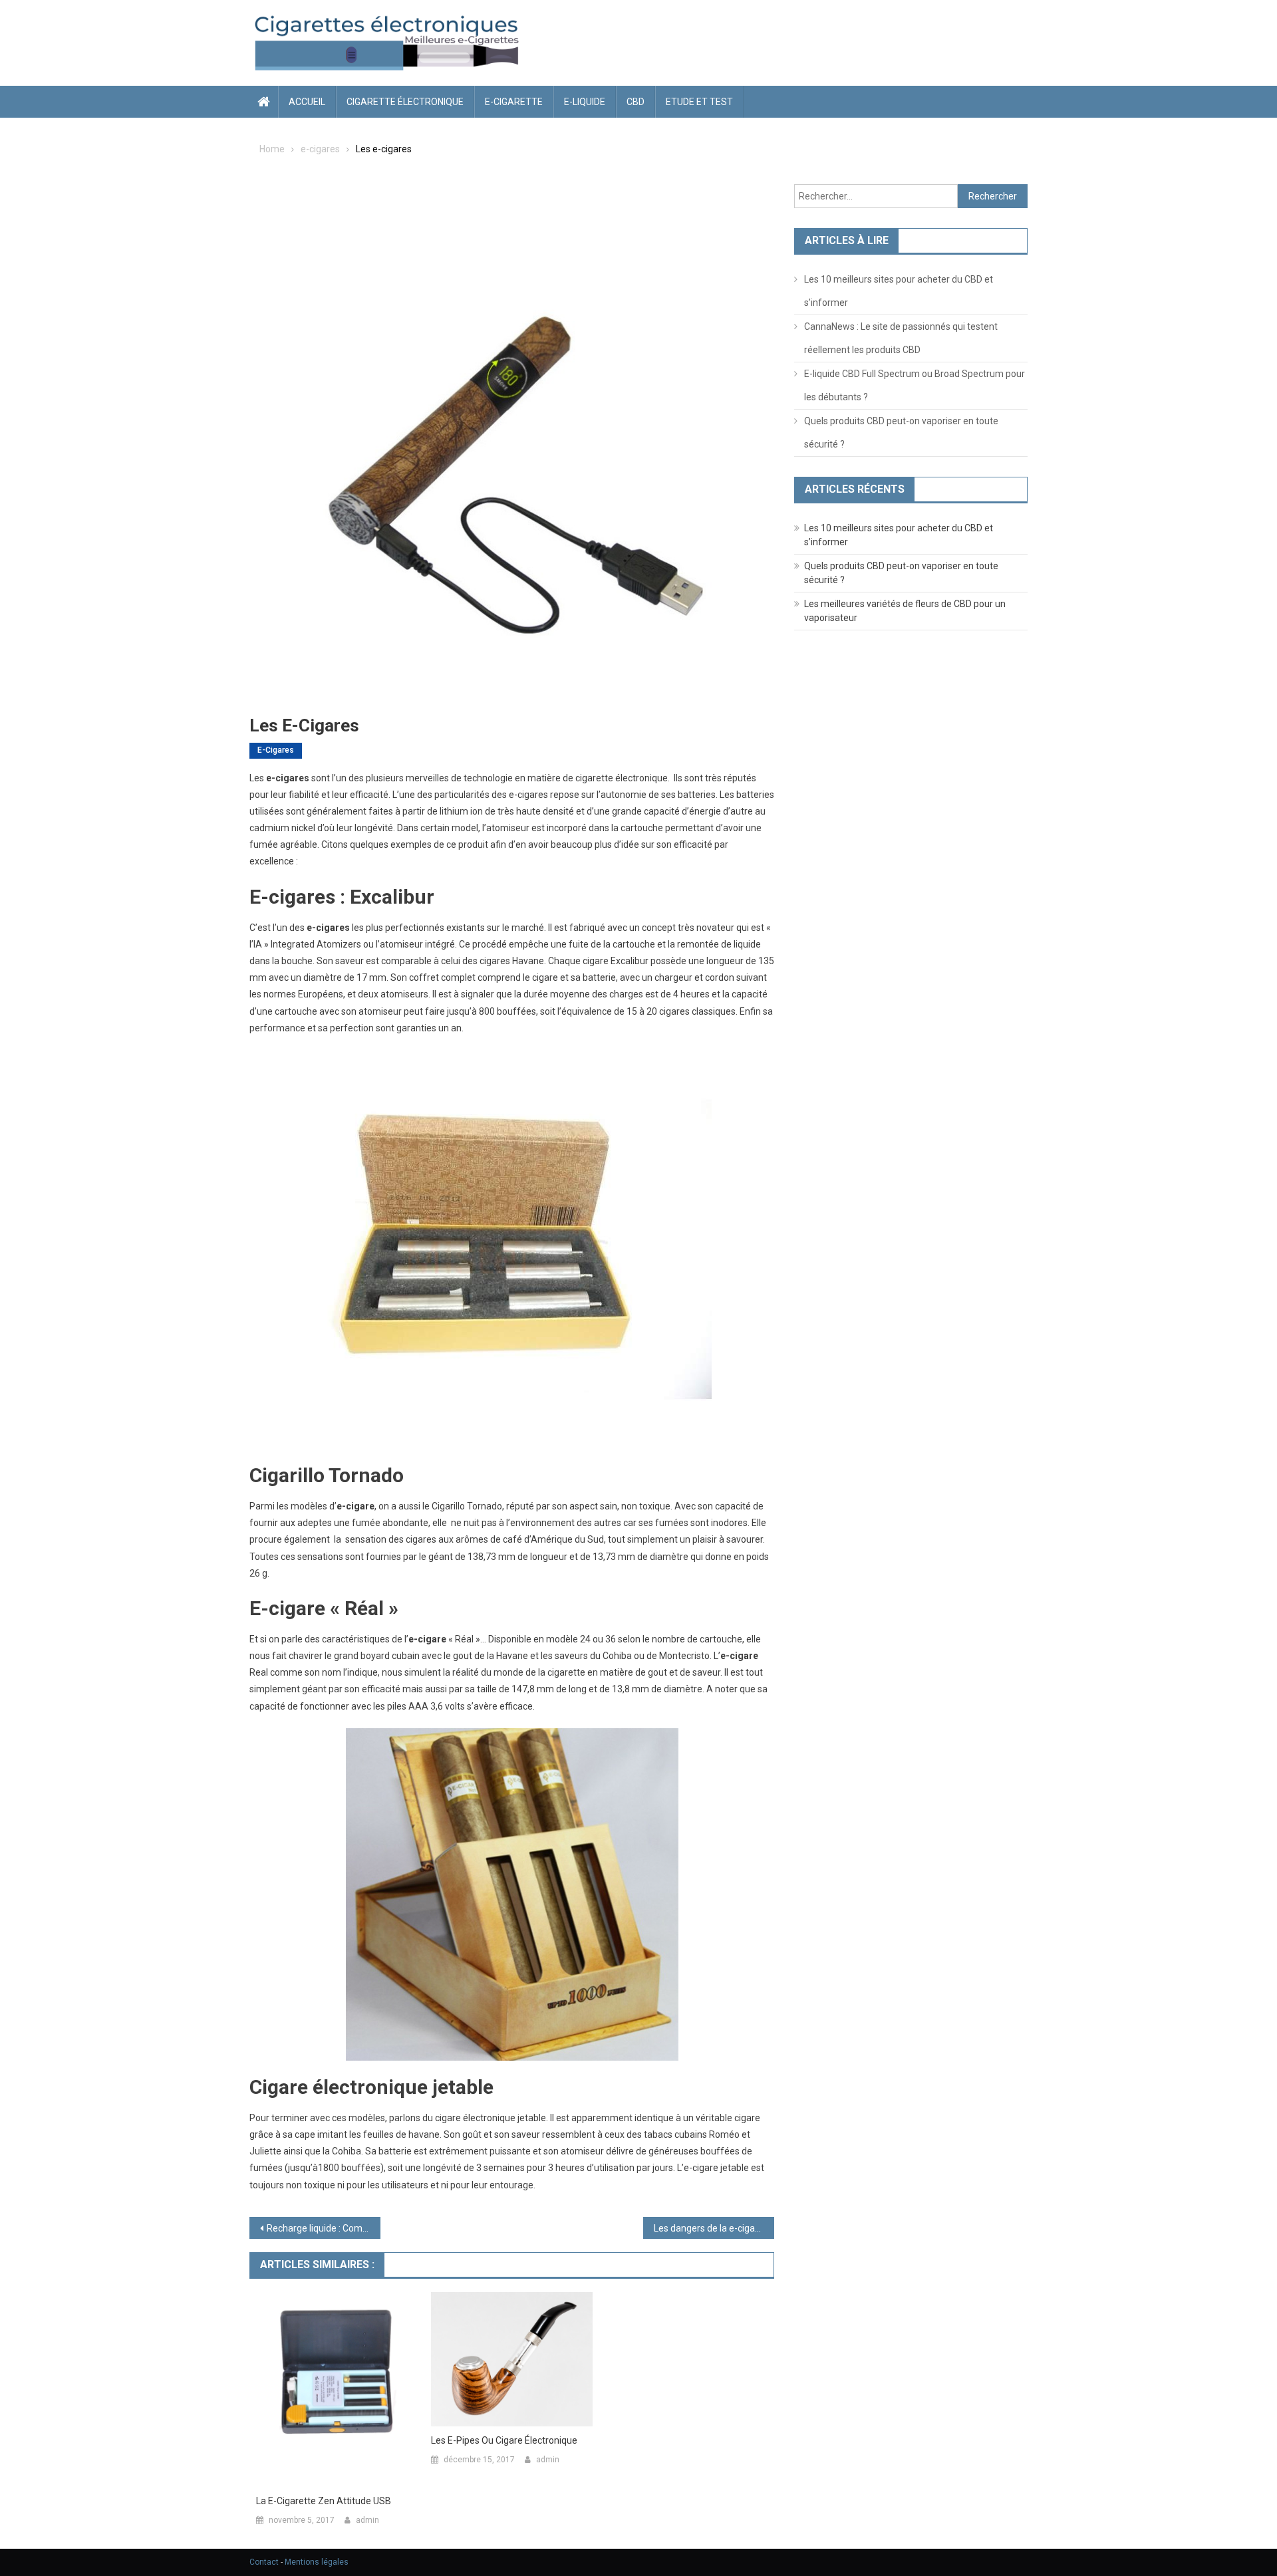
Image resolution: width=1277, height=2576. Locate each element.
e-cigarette (514, 102)
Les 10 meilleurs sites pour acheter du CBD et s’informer (899, 291)
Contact (264, 2562)
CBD (636, 102)
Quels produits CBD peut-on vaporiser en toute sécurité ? (901, 433)
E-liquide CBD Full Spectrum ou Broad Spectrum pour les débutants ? (915, 385)
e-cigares (276, 750)
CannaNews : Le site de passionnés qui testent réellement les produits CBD (901, 338)
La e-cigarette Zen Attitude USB (324, 2501)
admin (367, 2520)
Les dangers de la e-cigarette (714, 2228)
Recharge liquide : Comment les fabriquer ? (324, 2228)
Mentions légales (317, 2562)
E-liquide (585, 102)
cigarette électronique (405, 102)
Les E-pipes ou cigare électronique (504, 2440)
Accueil (307, 102)
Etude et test (699, 102)
